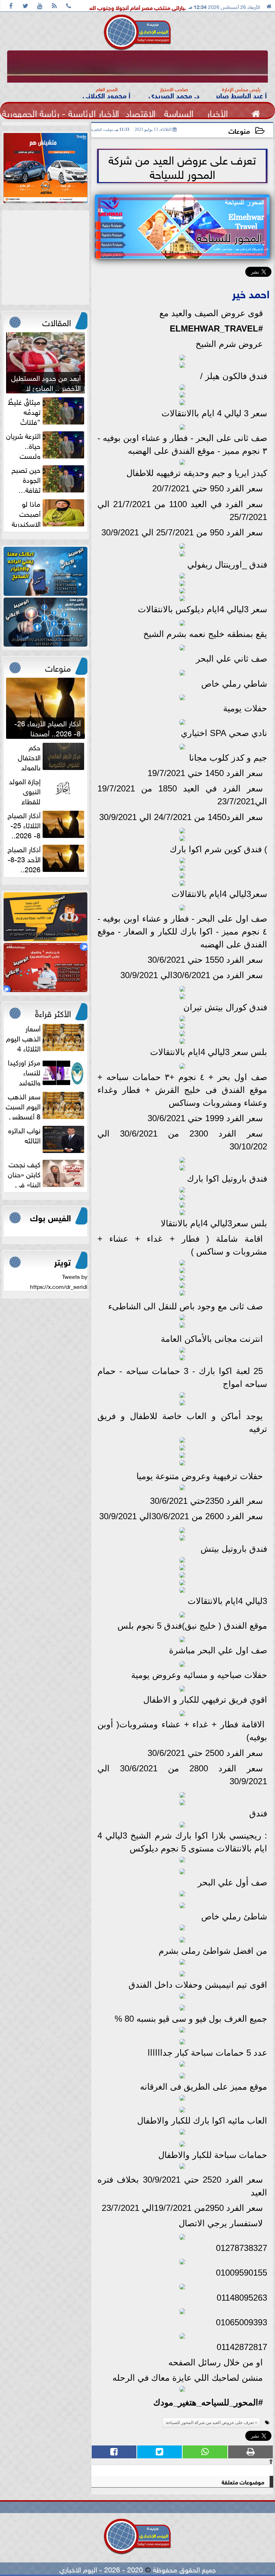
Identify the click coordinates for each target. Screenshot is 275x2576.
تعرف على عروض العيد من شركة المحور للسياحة (210, 2423)
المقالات (57, 322)
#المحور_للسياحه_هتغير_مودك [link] (208, 2402)
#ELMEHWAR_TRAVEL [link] (216, 328)
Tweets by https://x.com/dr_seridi (59, 1281)
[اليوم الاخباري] (45, 571)
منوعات (239, 130)
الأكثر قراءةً (53, 1012)
